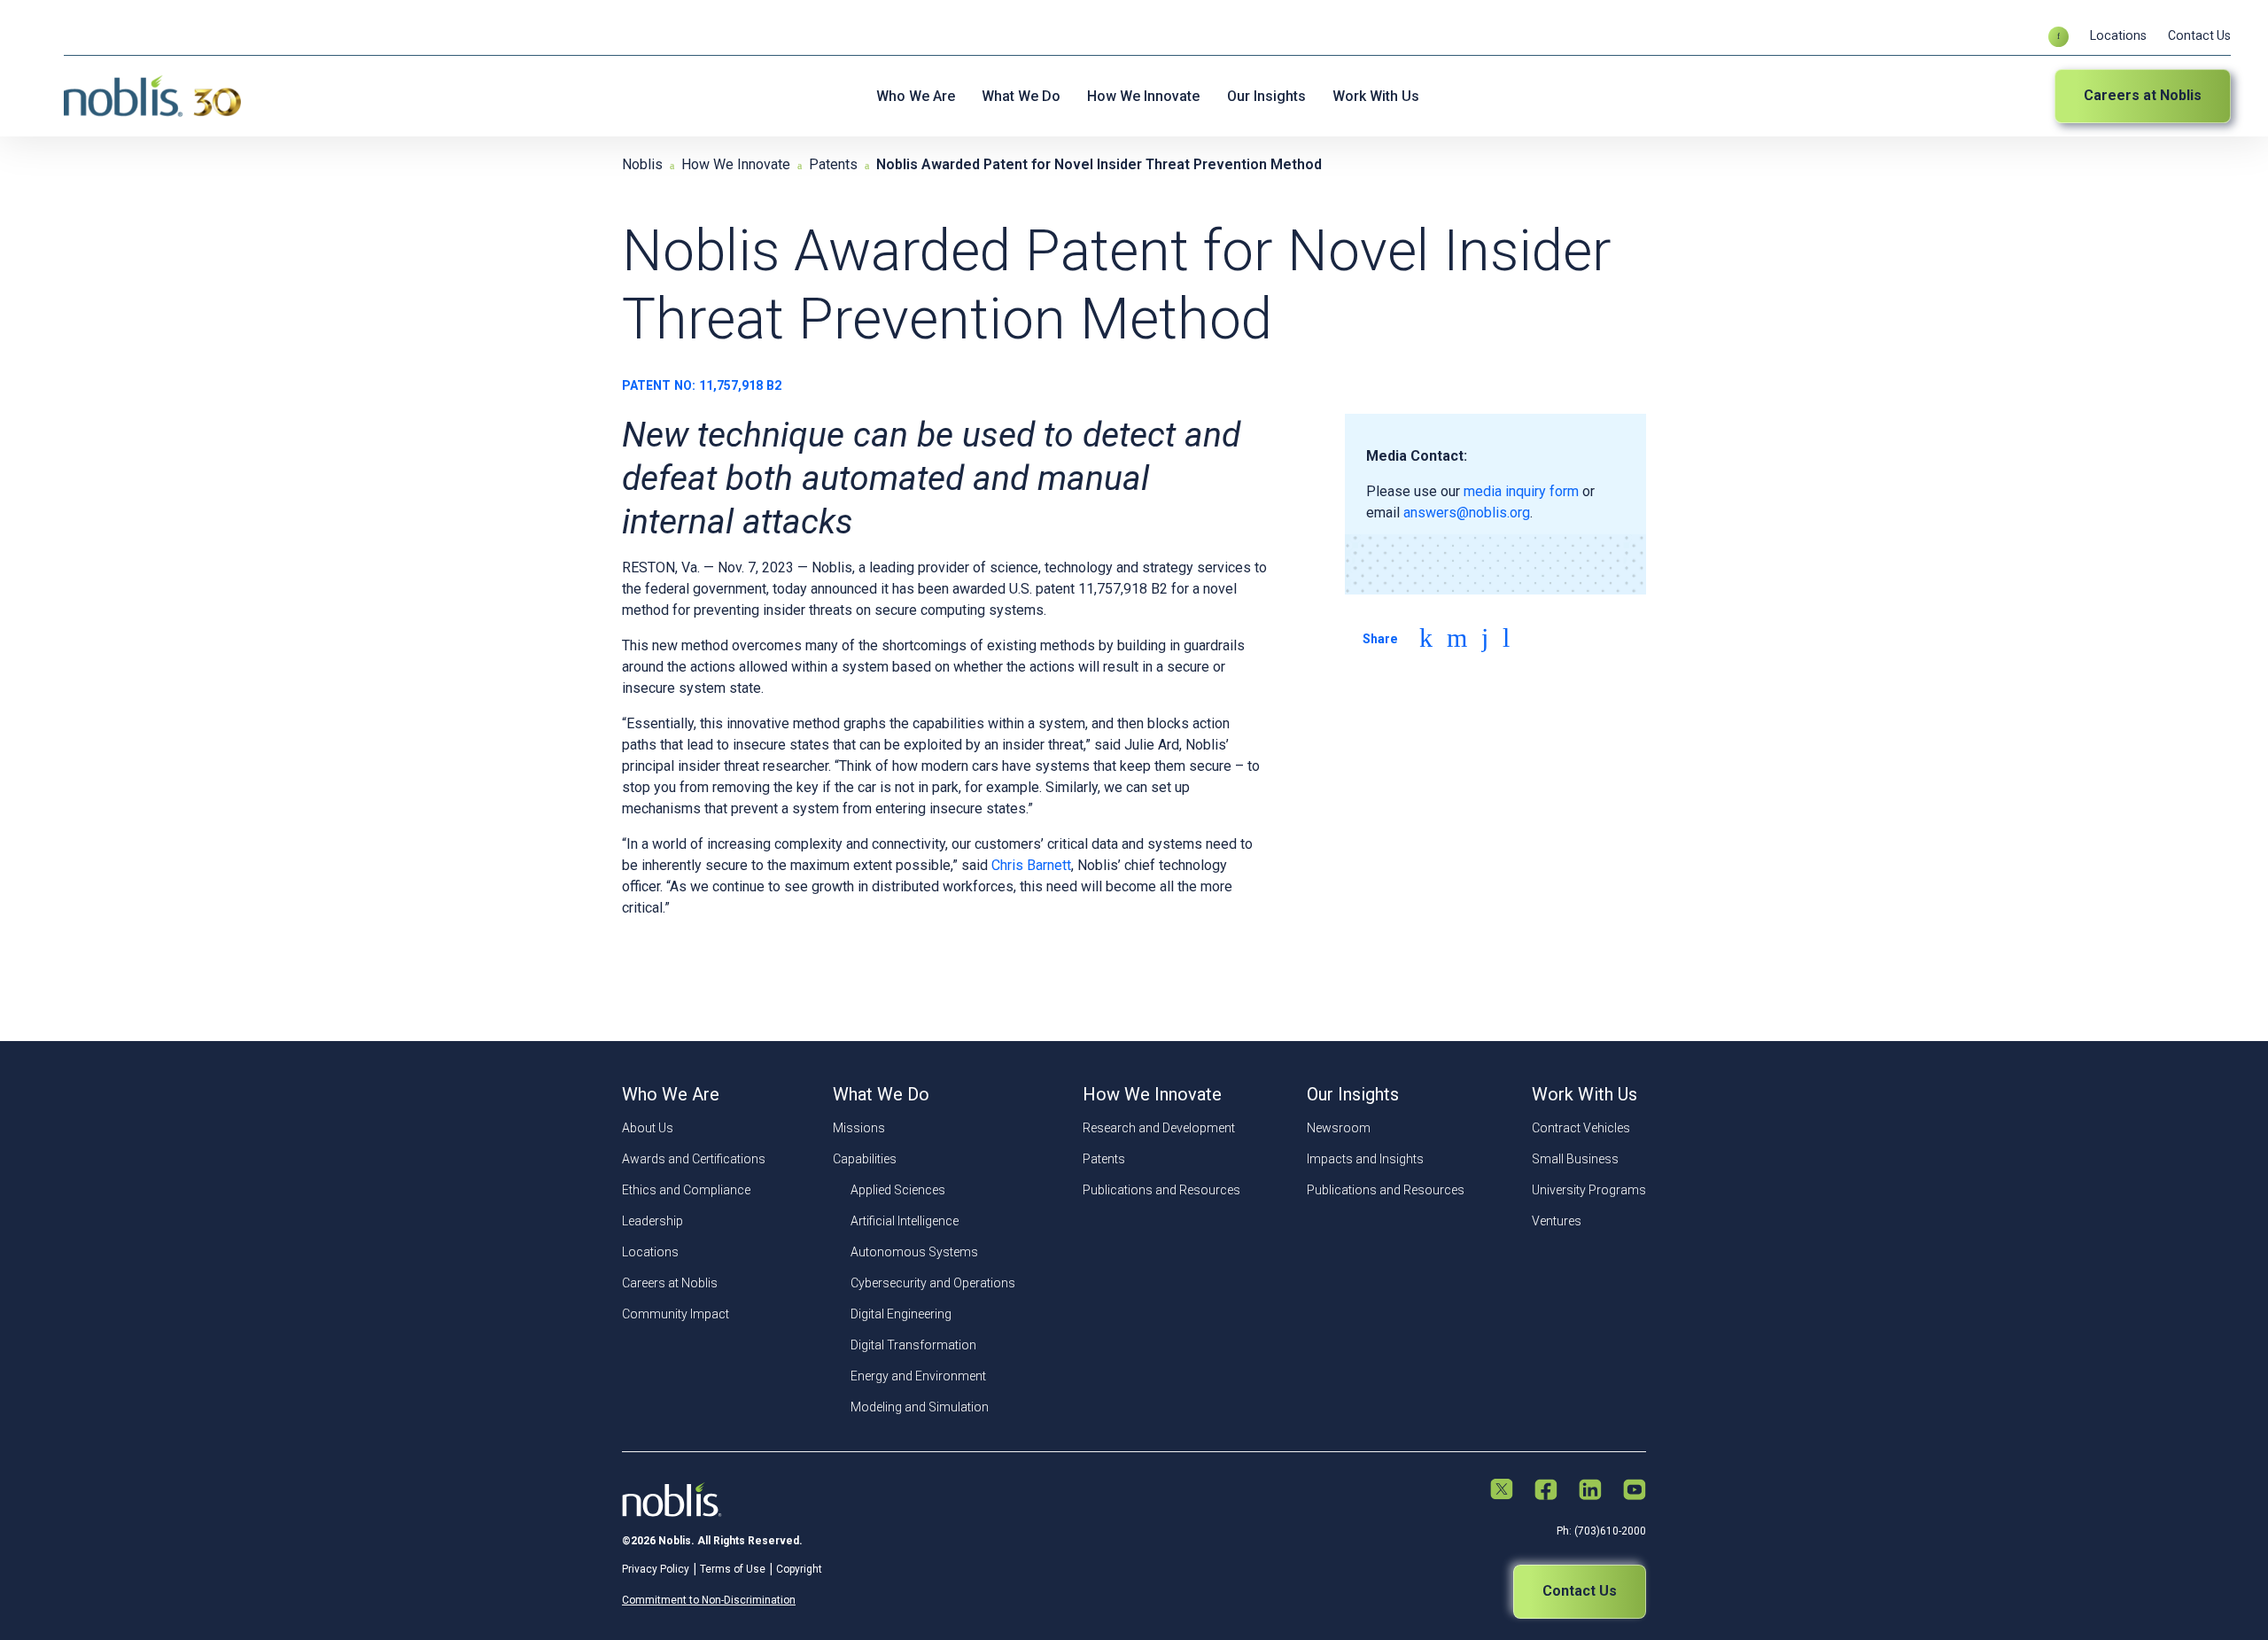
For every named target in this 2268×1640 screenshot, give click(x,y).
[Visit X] (1502, 1491)
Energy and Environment (918, 1376)
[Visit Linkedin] (1590, 1491)
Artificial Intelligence (905, 1221)
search (2058, 37)
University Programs (1589, 1190)
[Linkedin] (1426, 638)
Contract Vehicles (1581, 1128)
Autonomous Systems (914, 1252)
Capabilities (865, 1159)
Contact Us (2199, 35)
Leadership (652, 1221)
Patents (1104, 1159)
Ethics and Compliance (686, 1190)
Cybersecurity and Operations (933, 1283)
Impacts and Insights (1365, 1159)
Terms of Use (733, 1569)
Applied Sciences (898, 1190)
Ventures (1557, 1221)
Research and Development (1159, 1128)
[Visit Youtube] (1635, 1491)
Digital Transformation (913, 1345)
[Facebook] (1485, 638)
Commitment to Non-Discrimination (709, 1600)
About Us (648, 1128)
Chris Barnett (1031, 865)
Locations (2118, 35)
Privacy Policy (656, 1569)
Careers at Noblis (2143, 95)
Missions (859, 1128)
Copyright (799, 1569)
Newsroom (1339, 1128)
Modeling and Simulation (920, 1407)
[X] (1457, 638)
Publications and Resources (1161, 1190)
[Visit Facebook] (1546, 1491)
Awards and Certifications (694, 1159)
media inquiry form (1521, 491)
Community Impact (676, 1314)
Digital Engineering (901, 1314)
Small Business (1575, 1159)
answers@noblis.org (1467, 513)
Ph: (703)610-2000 (1601, 1531)
